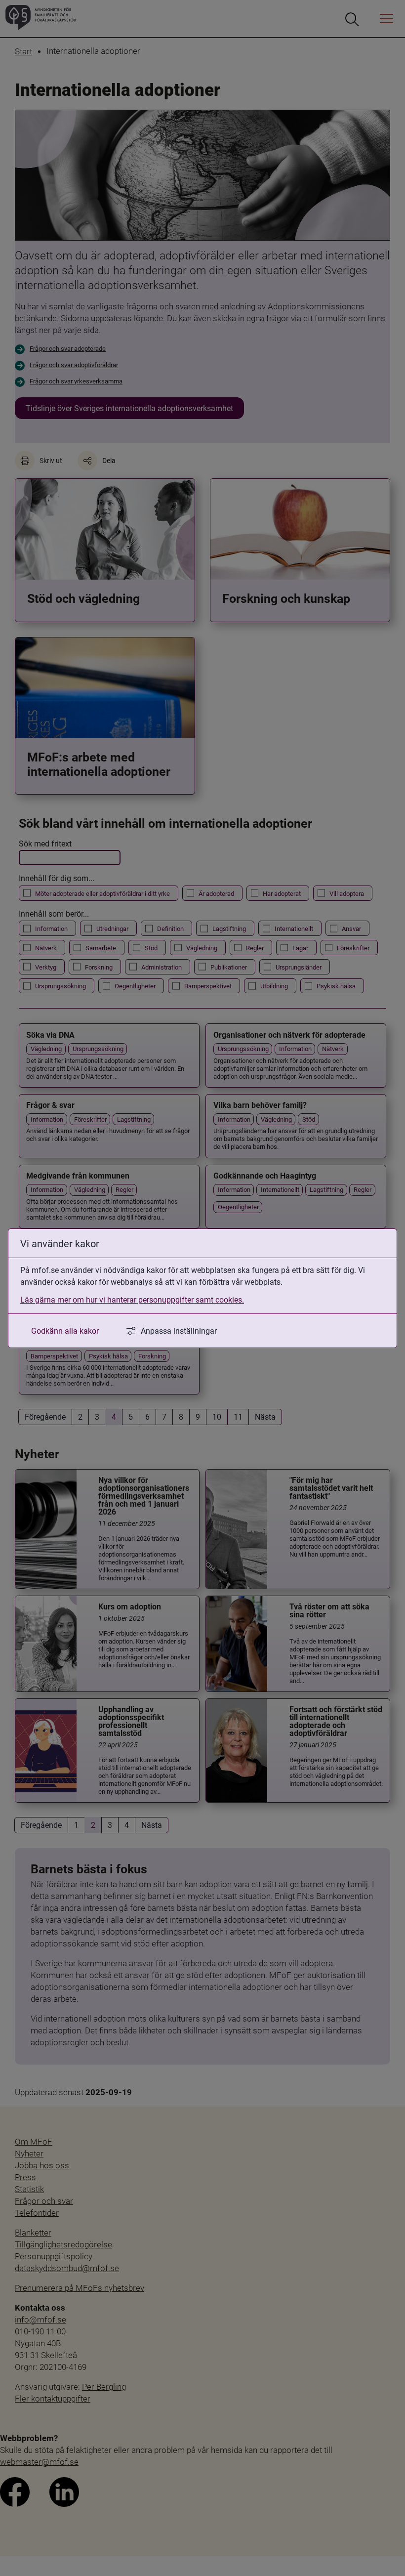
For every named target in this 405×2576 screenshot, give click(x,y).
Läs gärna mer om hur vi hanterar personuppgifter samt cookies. (132, 1299)
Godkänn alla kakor (65, 1330)
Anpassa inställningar (179, 1330)
